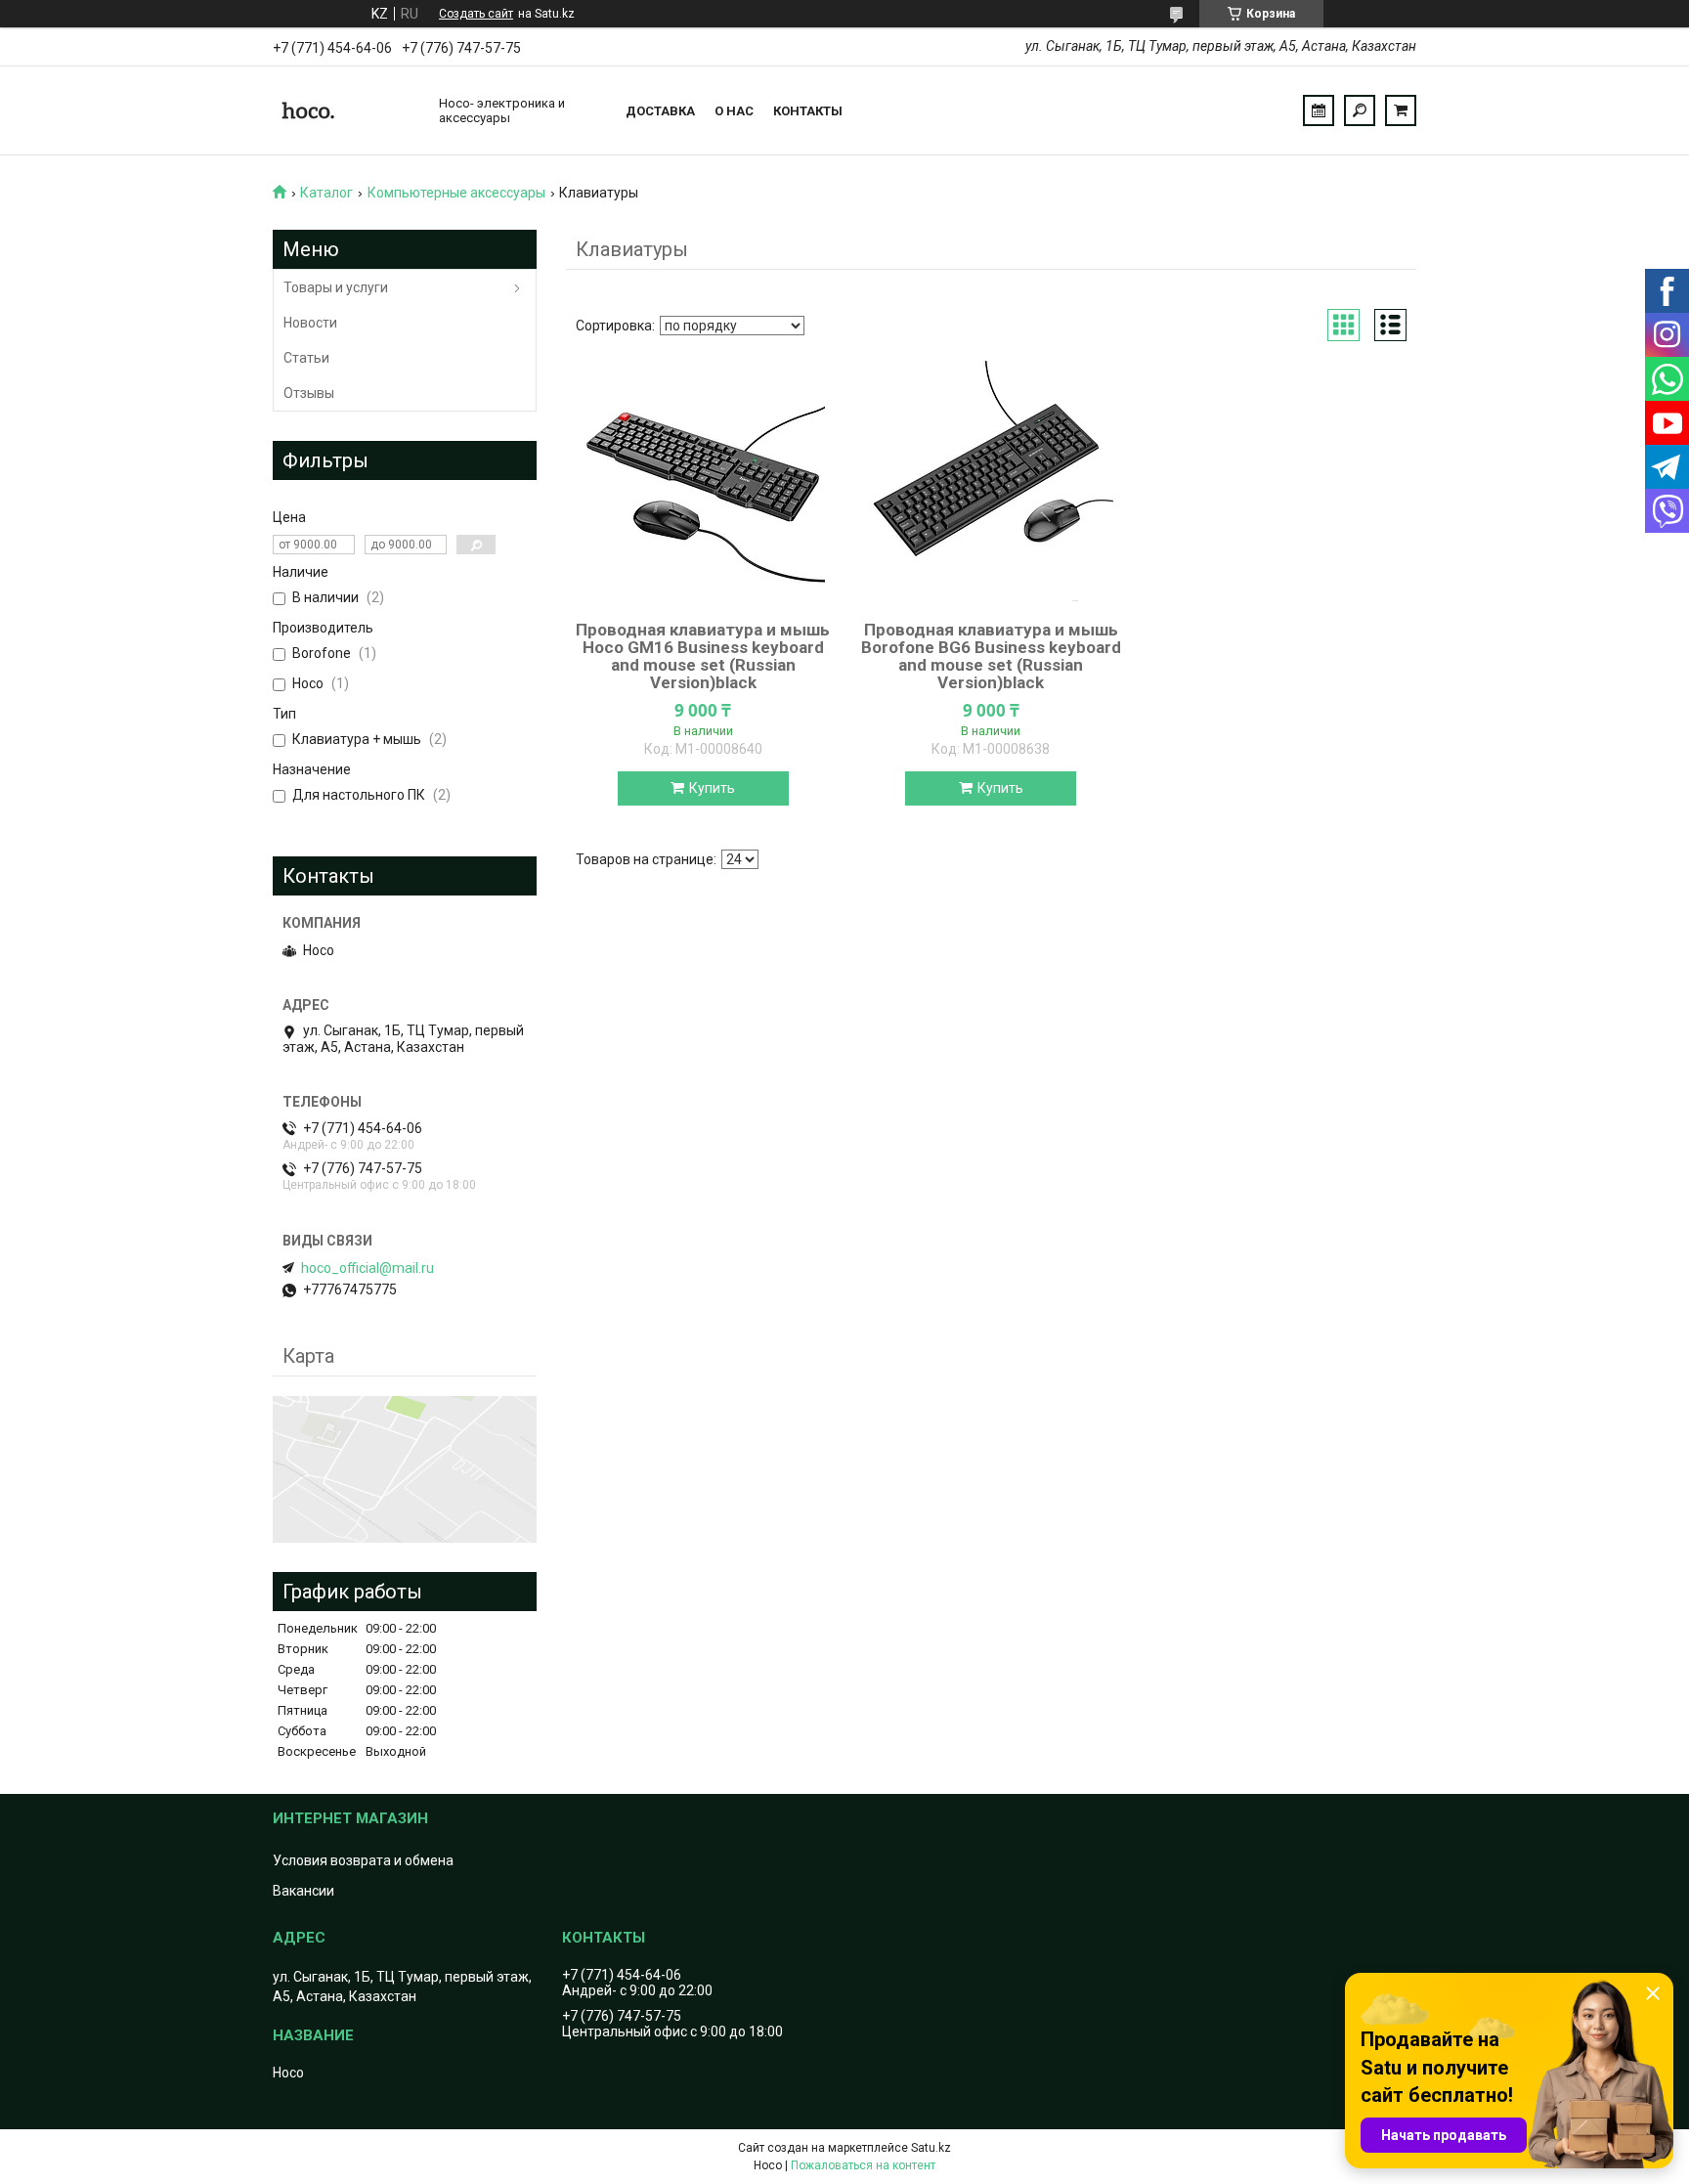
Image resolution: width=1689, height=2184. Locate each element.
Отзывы (309, 393)
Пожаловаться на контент (863, 2165)
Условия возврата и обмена (363, 1860)
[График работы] (1319, 110)
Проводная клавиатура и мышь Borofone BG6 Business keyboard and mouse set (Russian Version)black (991, 656)
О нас (734, 111)
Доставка (660, 111)
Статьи (306, 358)
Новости (310, 323)
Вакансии (303, 1891)
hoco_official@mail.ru (368, 1268)
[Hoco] (346, 110)
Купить (712, 788)
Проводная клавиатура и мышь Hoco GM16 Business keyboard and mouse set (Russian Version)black (703, 656)
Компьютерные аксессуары (456, 193)
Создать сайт (476, 14)
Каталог (326, 193)
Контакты (808, 111)
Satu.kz (931, 2148)
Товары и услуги (336, 287)
